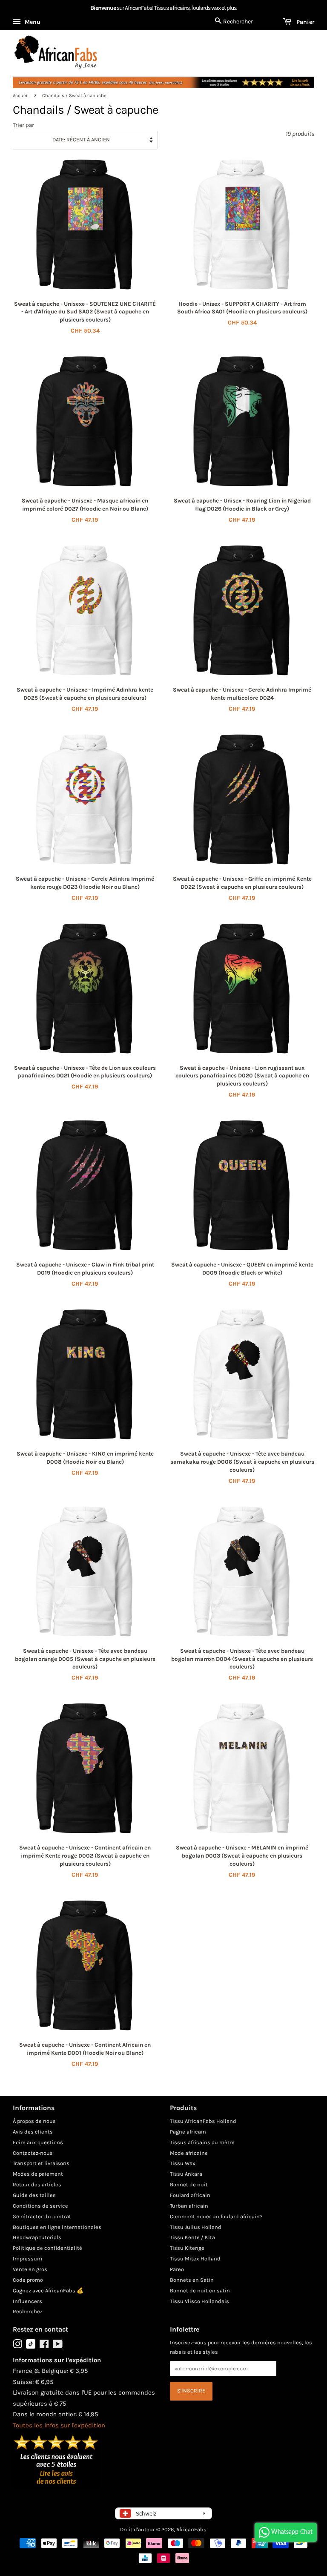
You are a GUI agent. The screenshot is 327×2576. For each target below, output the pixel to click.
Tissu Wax (183, 2163)
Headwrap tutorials (37, 2237)
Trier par (23, 125)
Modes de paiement (38, 2174)
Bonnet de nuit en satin (200, 2290)
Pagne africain (188, 2132)
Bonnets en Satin (192, 2280)
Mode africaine (189, 2153)
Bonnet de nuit (189, 2184)
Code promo (28, 2280)
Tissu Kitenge (187, 2248)
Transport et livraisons (41, 2163)
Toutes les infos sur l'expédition (59, 2425)
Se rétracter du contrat (42, 2216)
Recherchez (28, 2311)
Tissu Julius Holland (196, 2227)
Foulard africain (190, 2195)
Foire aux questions (38, 2142)
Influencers (27, 2301)
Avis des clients (33, 2132)
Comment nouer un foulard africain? (216, 2216)
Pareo (177, 2269)
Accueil (21, 96)
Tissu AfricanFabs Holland (203, 2121)
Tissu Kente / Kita (192, 2237)
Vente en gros (30, 2269)
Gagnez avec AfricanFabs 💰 (48, 2290)
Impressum (27, 2259)
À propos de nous (34, 2121)
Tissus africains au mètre (202, 2142)
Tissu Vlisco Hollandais (199, 2301)
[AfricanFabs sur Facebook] (44, 2346)
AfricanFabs (191, 2529)
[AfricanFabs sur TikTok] (31, 2347)
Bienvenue (103, 8)
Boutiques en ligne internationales (57, 2227)
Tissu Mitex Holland (195, 2259)
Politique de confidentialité (47, 2248)
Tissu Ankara (186, 2174)
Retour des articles (37, 2184)
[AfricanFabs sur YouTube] (58, 2346)
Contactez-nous (33, 2153)
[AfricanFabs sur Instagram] (17, 2346)
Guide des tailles (34, 2195)
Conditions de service (40, 2206)
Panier (304, 22)
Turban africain (189, 2206)
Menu (32, 22)
